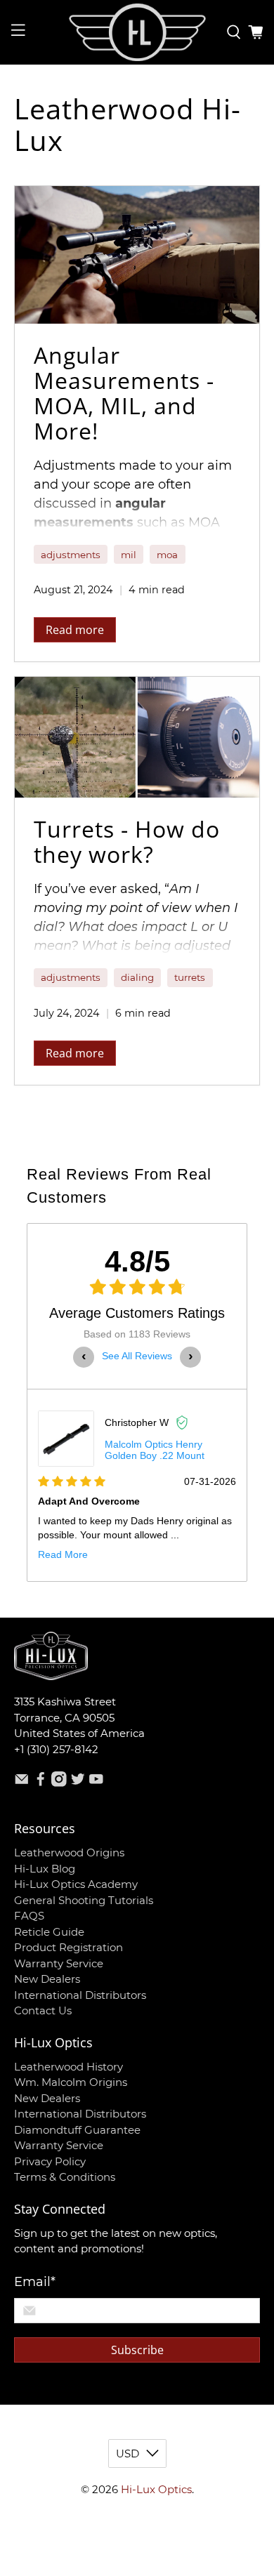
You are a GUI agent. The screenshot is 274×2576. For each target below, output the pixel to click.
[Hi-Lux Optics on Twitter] (78, 1783)
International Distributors (80, 1995)
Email (35, 2282)
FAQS (29, 1916)
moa (167, 555)
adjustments (71, 555)
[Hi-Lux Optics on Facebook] (41, 1783)
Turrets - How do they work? (127, 841)
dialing (137, 977)
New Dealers (47, 1979)
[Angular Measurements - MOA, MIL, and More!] (137, 255)
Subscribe (137, 2350)
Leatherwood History (68, 2067)
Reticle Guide (49, 1932)
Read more (75, 630)
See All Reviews (137, 1356)
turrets (190, 977)
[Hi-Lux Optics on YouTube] (96, 1783)
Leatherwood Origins (69, 1852)
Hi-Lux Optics (156, 2489)
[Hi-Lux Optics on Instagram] (59, 1783)
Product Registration (68, 1947)
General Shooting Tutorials (84, 1900)
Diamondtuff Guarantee (77, 2130)
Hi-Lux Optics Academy (76, 1884)
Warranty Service (59, 1963)
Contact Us (43, 2010)
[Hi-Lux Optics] (137, 32)
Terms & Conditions (65, 2177)
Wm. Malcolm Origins (71, 2082)
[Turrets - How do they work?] (137, 737)
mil (129, 555)
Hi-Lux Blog (45, 1869)
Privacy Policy (50, 2161)
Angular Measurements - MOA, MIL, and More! (124, 393)
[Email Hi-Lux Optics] (22, 1783)
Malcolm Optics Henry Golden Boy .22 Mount (155, 1450)
